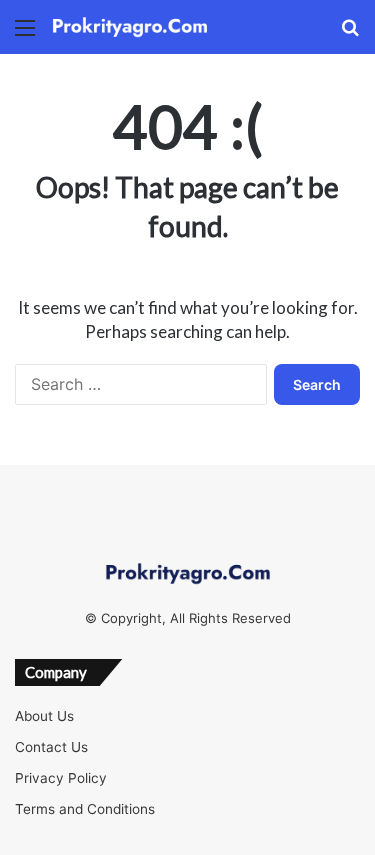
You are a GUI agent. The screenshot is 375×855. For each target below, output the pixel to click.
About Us (44, 716)
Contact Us (51, 747)
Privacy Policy (61, 778)
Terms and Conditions (85, 809)
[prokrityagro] (130, 27)
